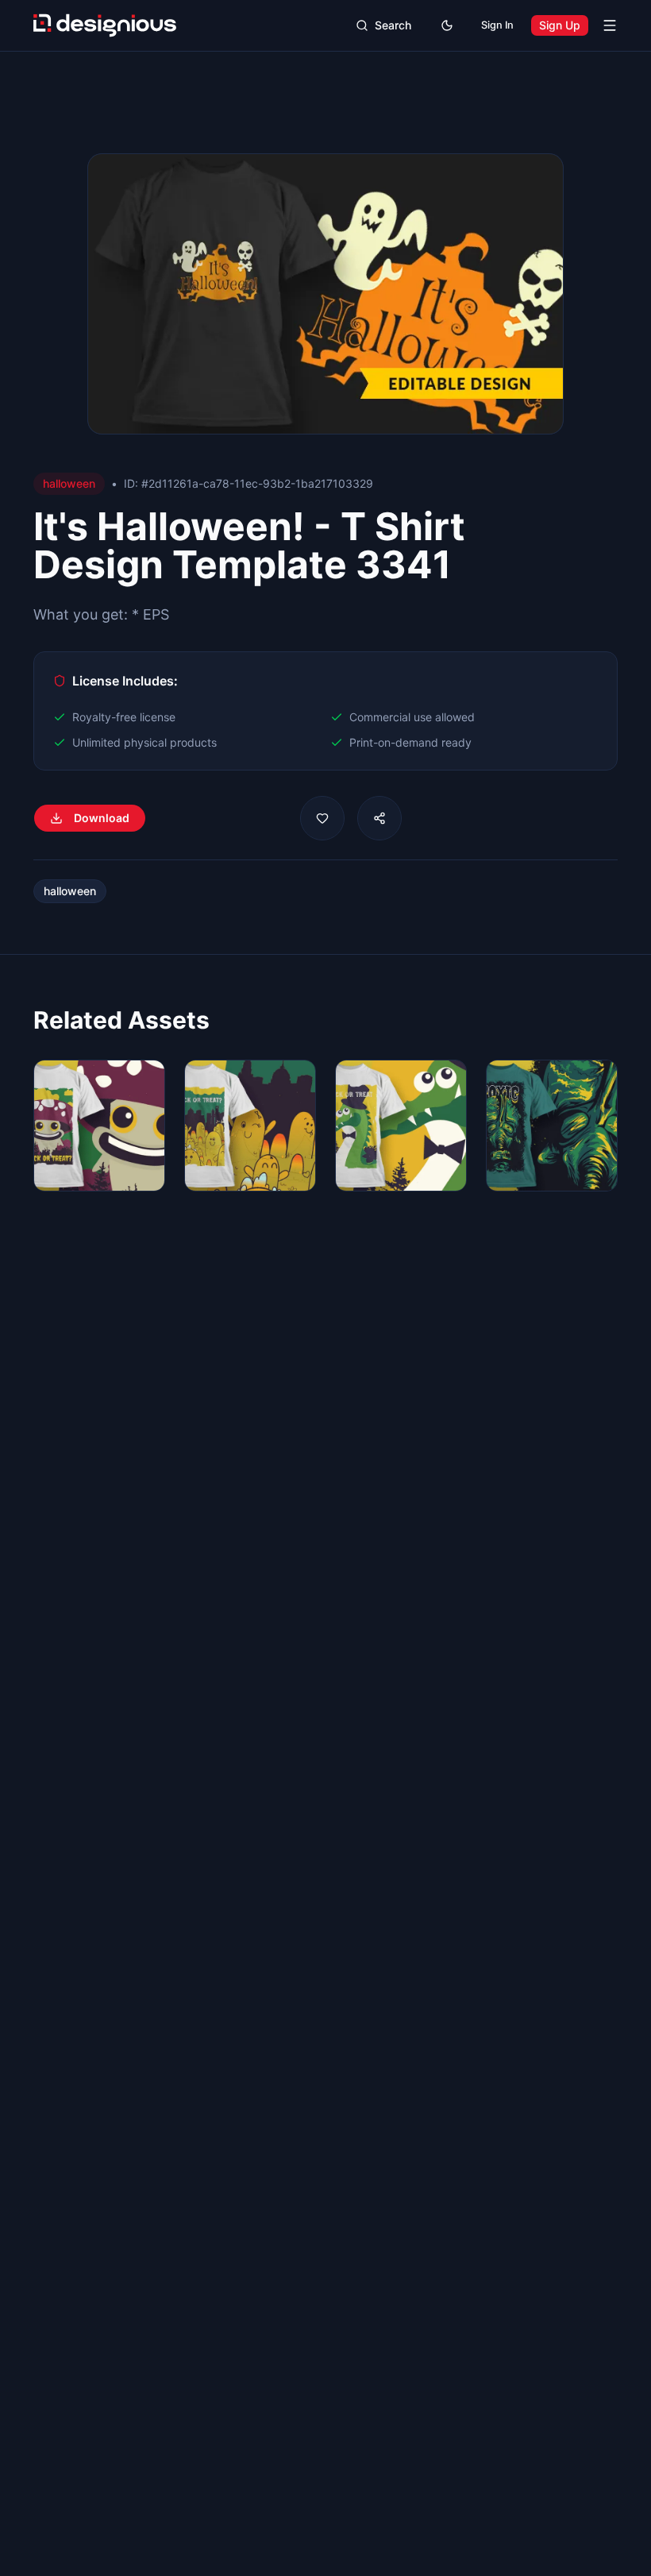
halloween (70, 891)
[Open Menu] (610, 25)
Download (102, 818)
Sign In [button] (497, 25)
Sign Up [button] (560, 25)
